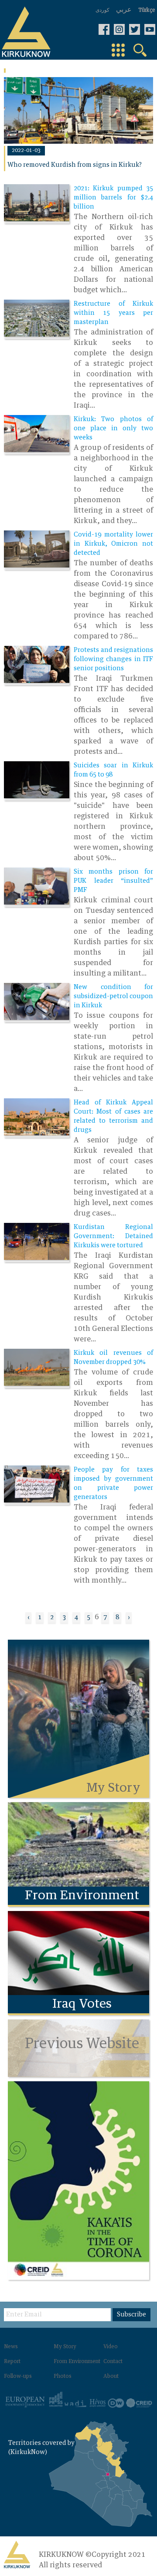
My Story (65, 2347)
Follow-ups (18, 2377)
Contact (113, 2362)
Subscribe (131, 2315)
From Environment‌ (77, 2362)
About (111, 2377)
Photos (63, 2377)
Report (12, 2362)
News (11, 2347)
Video (111, 2347)
